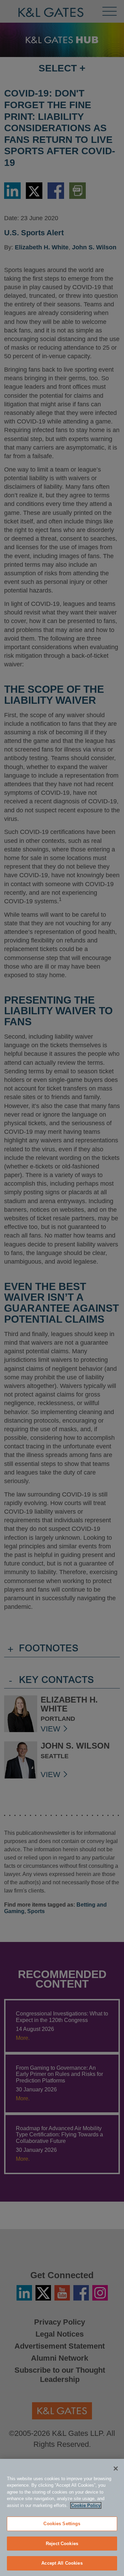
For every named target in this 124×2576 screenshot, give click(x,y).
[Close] (116, 2468)
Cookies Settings (62, 2524)
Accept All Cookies (62, 2563)
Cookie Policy (86, 2505)
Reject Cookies (62, 2544)
